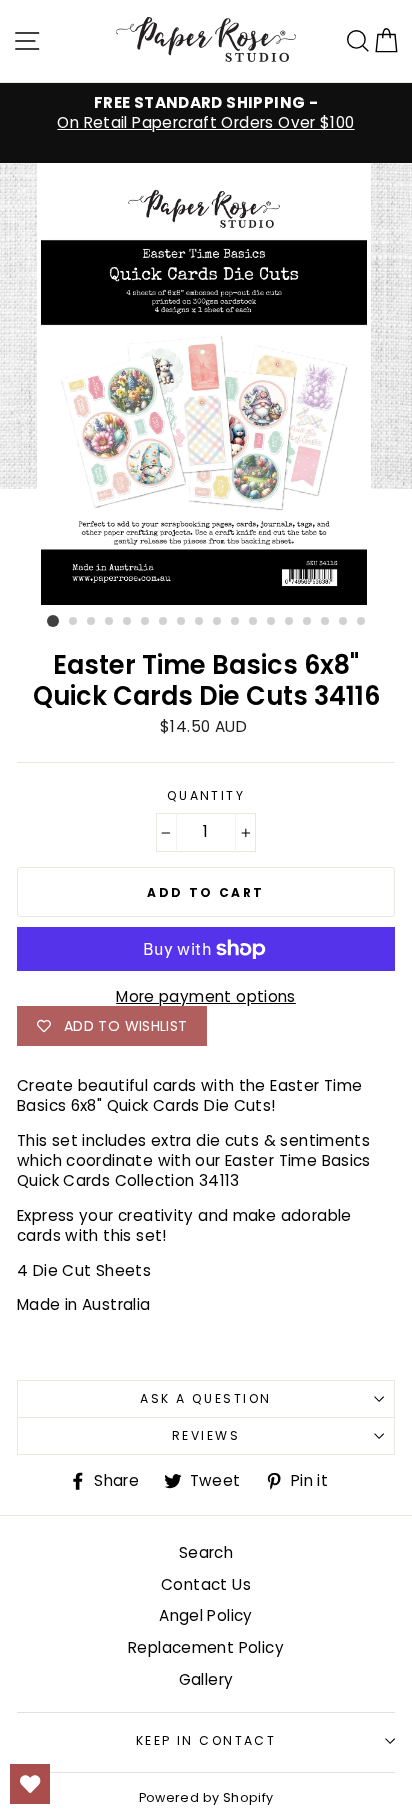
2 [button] (74, 622)
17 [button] (344, 622)
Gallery (206, 1679)
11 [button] (236, 622)
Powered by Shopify (206, 1797)
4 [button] (110, 622)
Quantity (206, 796)
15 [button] (308, 622)
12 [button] (254, 622)
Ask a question (205, 1398)
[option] (206, 113)
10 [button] (218, 622)
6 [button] (146, 622)
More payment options (206, 997)
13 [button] (272, 622)
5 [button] (128, 622)
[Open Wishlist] (30, 1784)
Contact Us (206, 1584)
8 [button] (182, 622)
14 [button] (290, 622)
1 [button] (53, 621)
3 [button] (92, 622)
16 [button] (326, 622)
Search (206, 1552)
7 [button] (164, 622)
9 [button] (200, 622)
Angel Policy (206, 1615)
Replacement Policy (206, 1647)
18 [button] (362, 622)
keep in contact (206, 1740)
